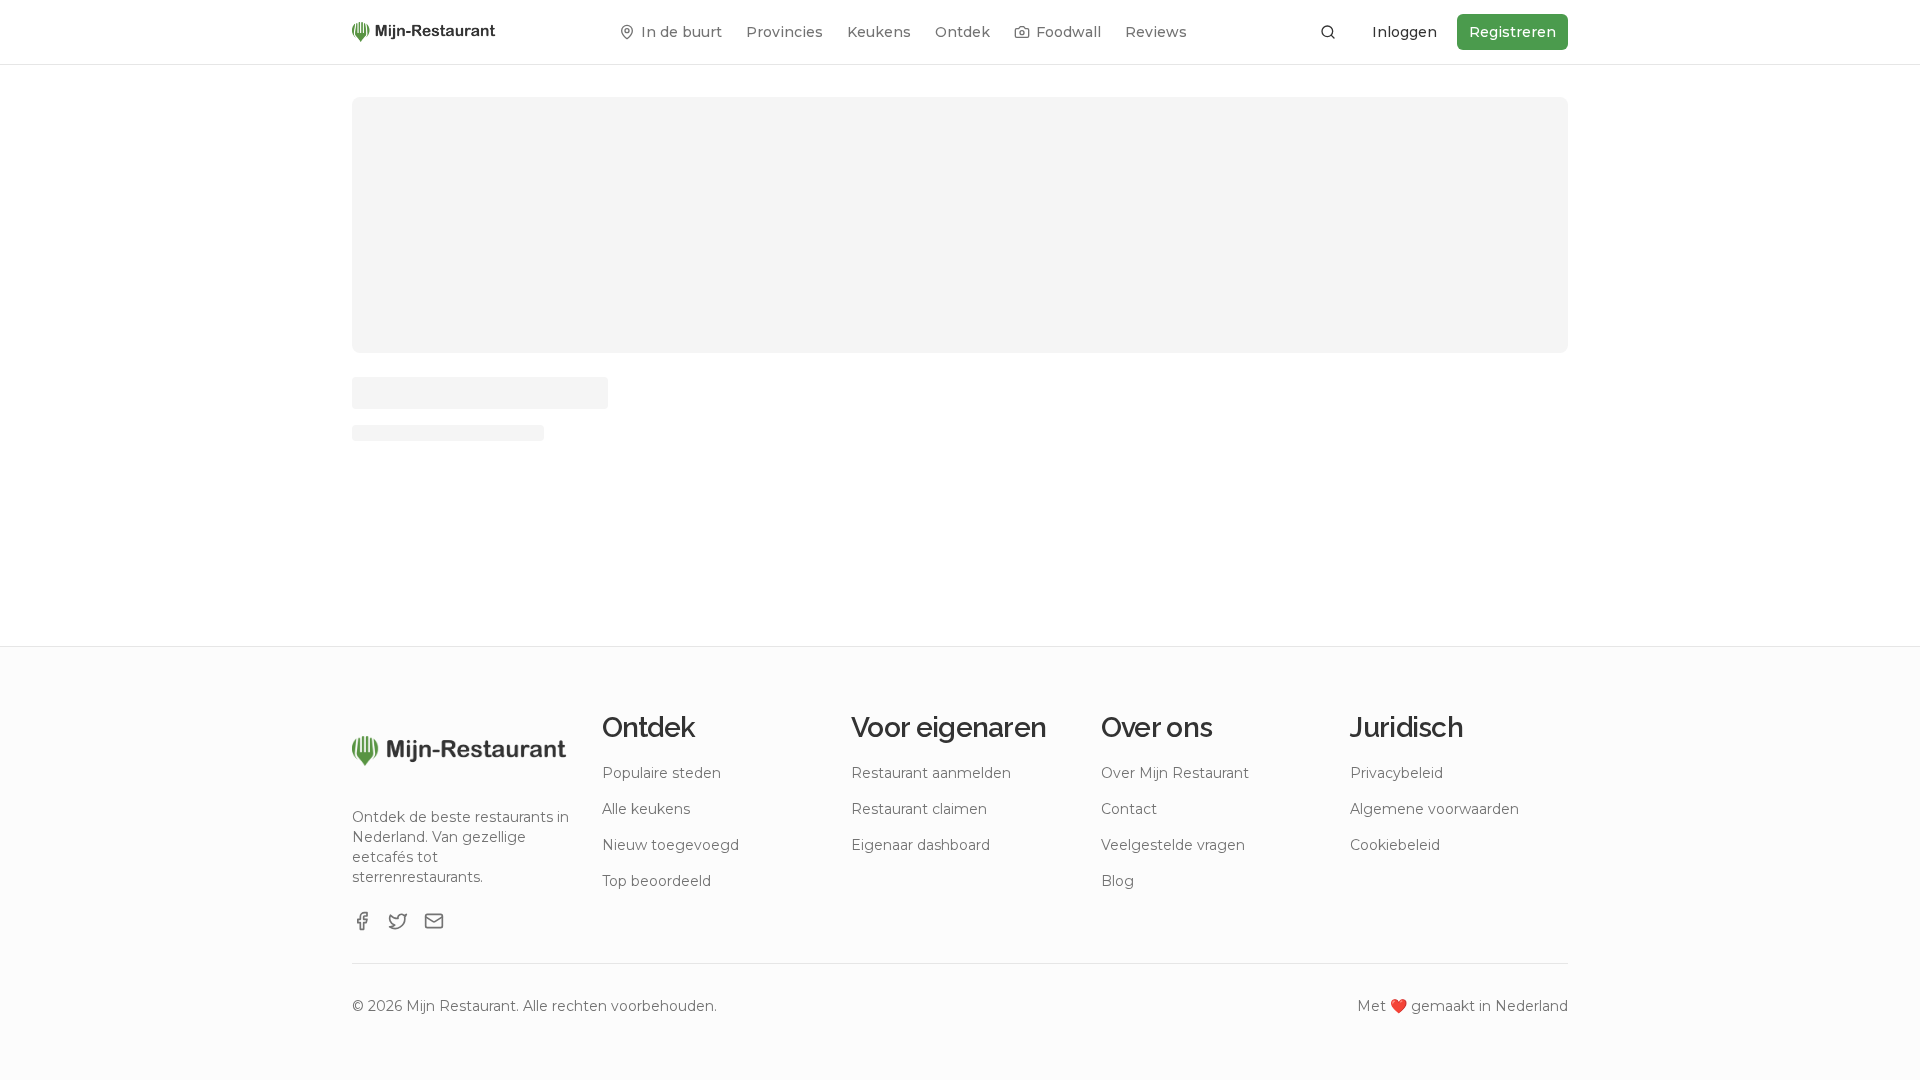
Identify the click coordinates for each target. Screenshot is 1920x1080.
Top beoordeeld (656, 881)
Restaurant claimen (919, 809)
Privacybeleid (1396, 773)
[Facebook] (362, 921)
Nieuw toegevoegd (670, 845)
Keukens (879, 32)
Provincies (784, 32)
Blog (1117, 881)
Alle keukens (646, 809)
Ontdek (962, 32)
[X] (398, 921)
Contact (1129, 809)
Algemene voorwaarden (1434, 809)
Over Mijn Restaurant (1175, 773)
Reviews (1156, 32)
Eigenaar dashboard (920, 845)
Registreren (1512, 32)
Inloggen (1404, 32)
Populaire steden (661, 773)
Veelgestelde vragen (1173, 845)
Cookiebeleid (1395, 845)
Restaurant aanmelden (931, 773)
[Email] (434, 921)
